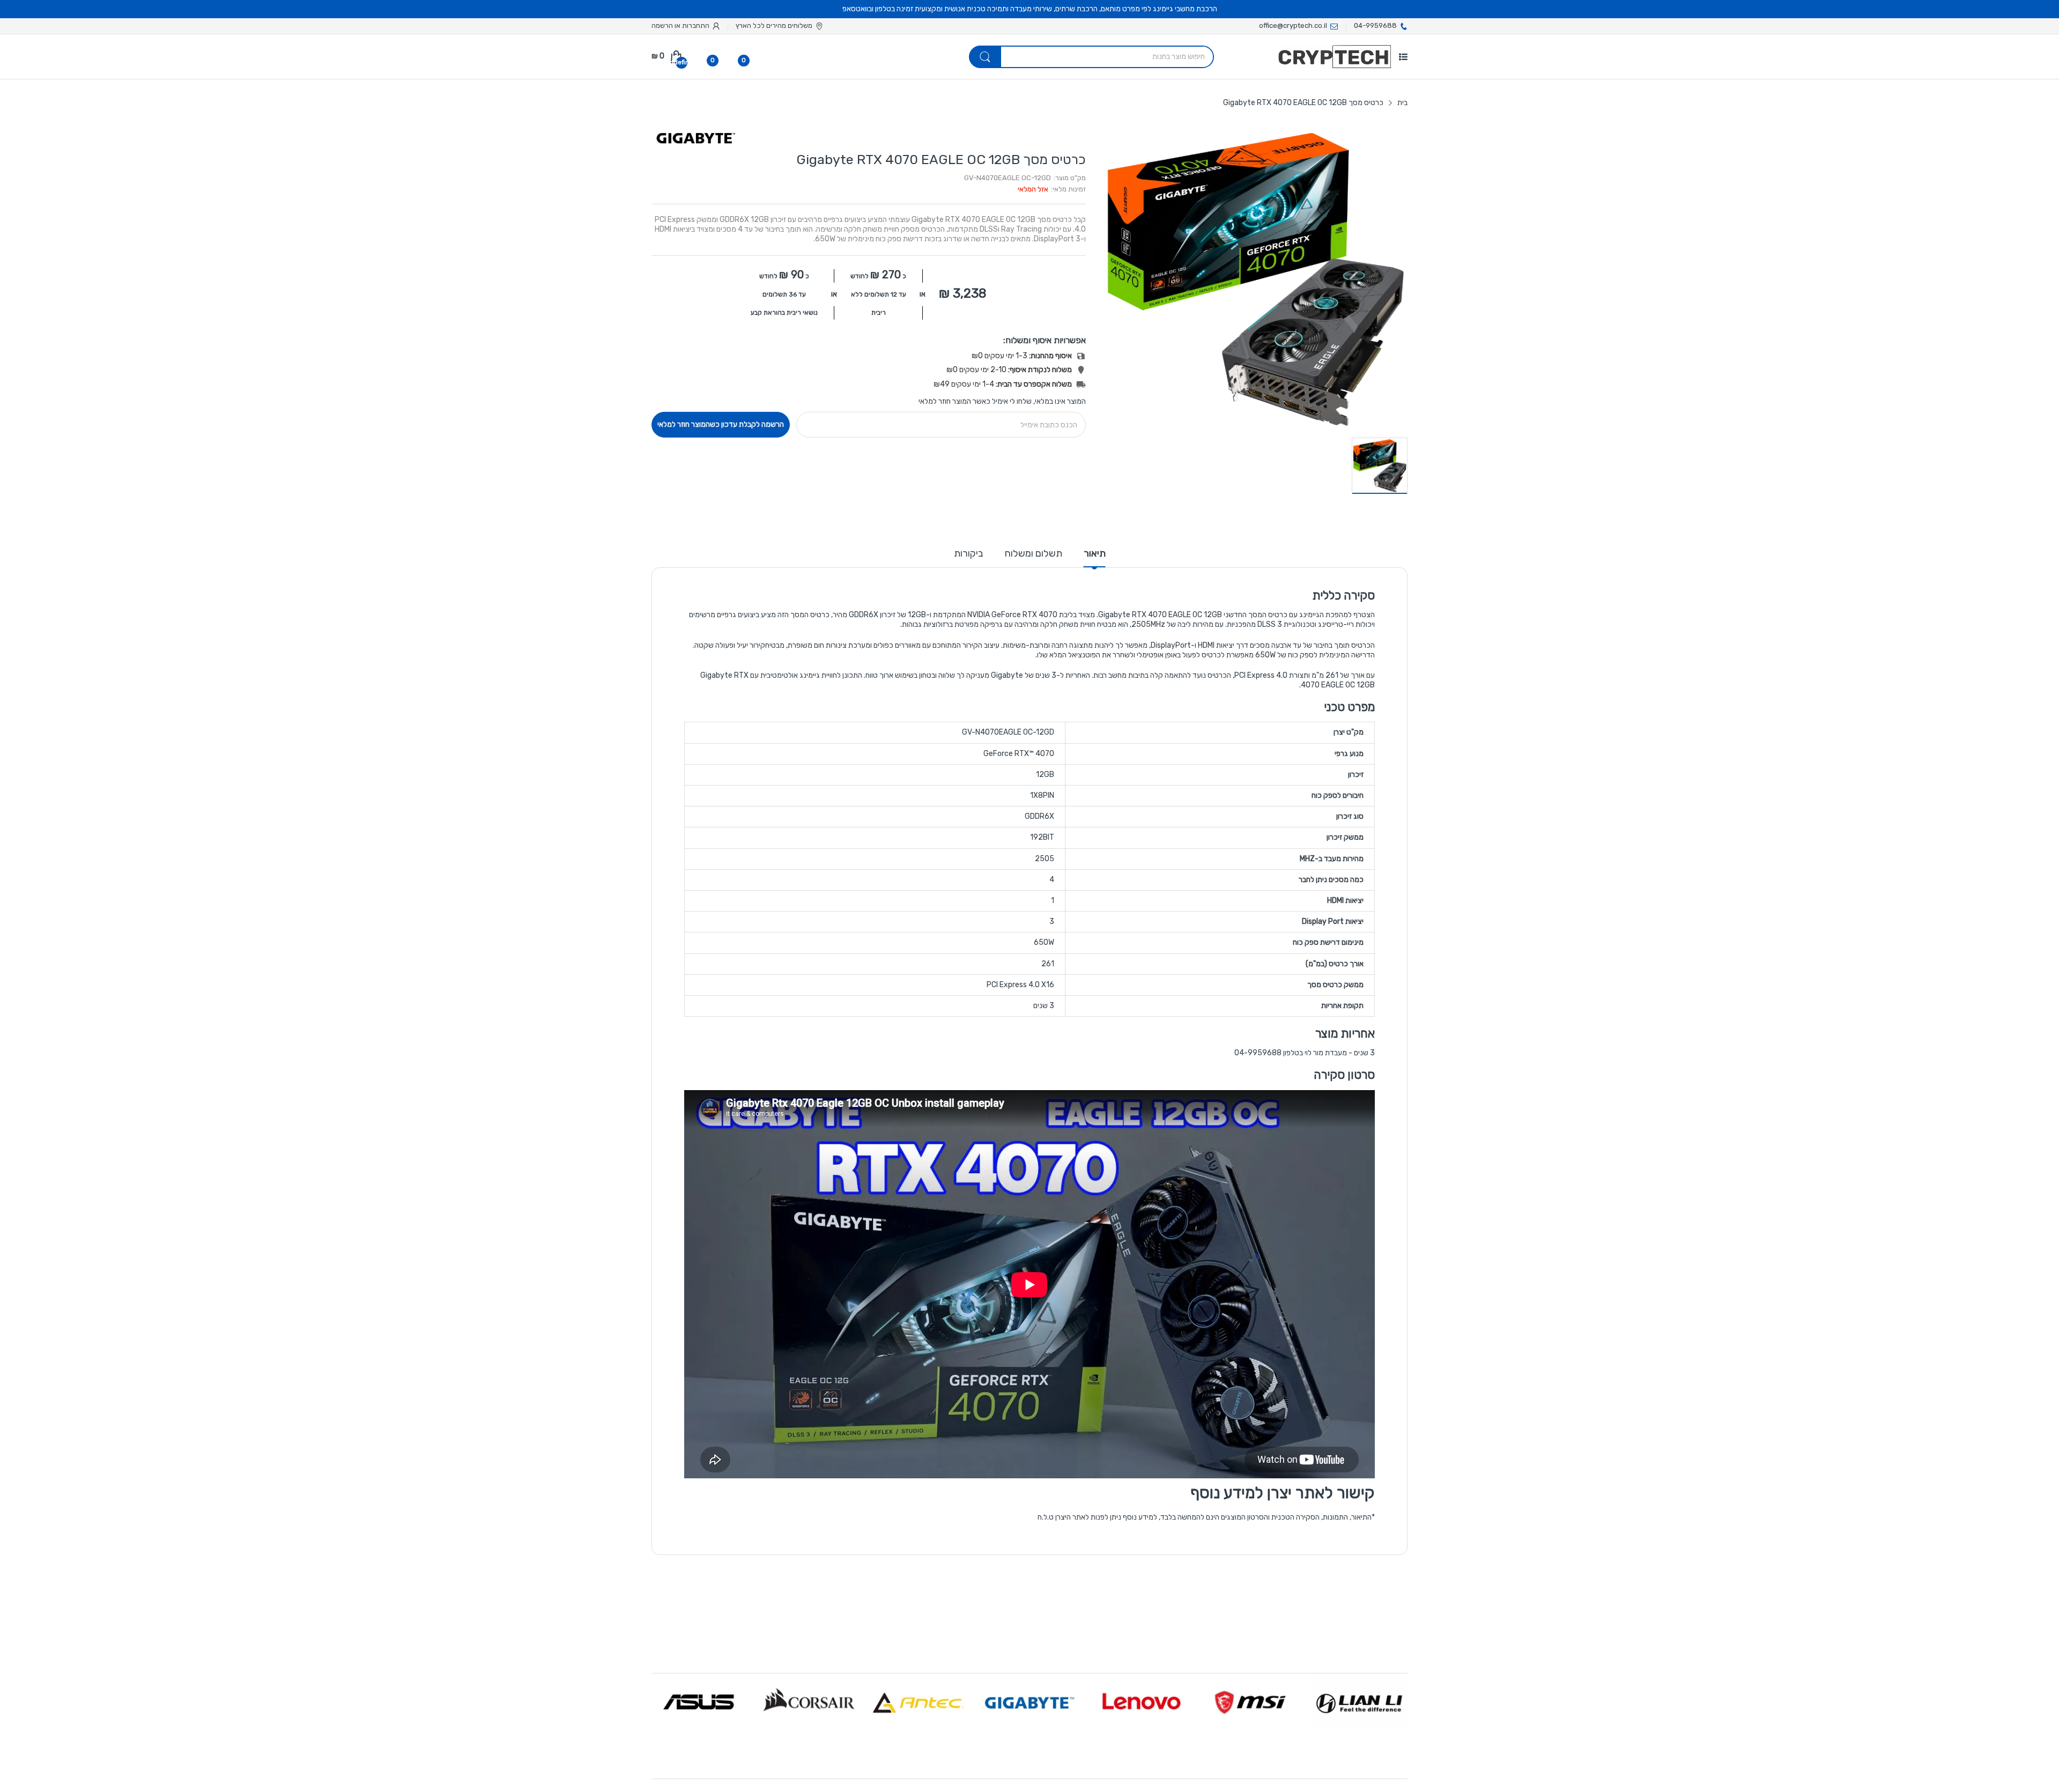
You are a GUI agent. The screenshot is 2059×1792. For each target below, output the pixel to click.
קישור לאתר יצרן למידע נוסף (1283, 1493)
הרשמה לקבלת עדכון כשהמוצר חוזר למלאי (721, 424)
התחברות (695, 25)
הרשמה (662, 25)
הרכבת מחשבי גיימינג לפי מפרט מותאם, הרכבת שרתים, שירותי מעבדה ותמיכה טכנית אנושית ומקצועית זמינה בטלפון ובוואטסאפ (1030, 9)
